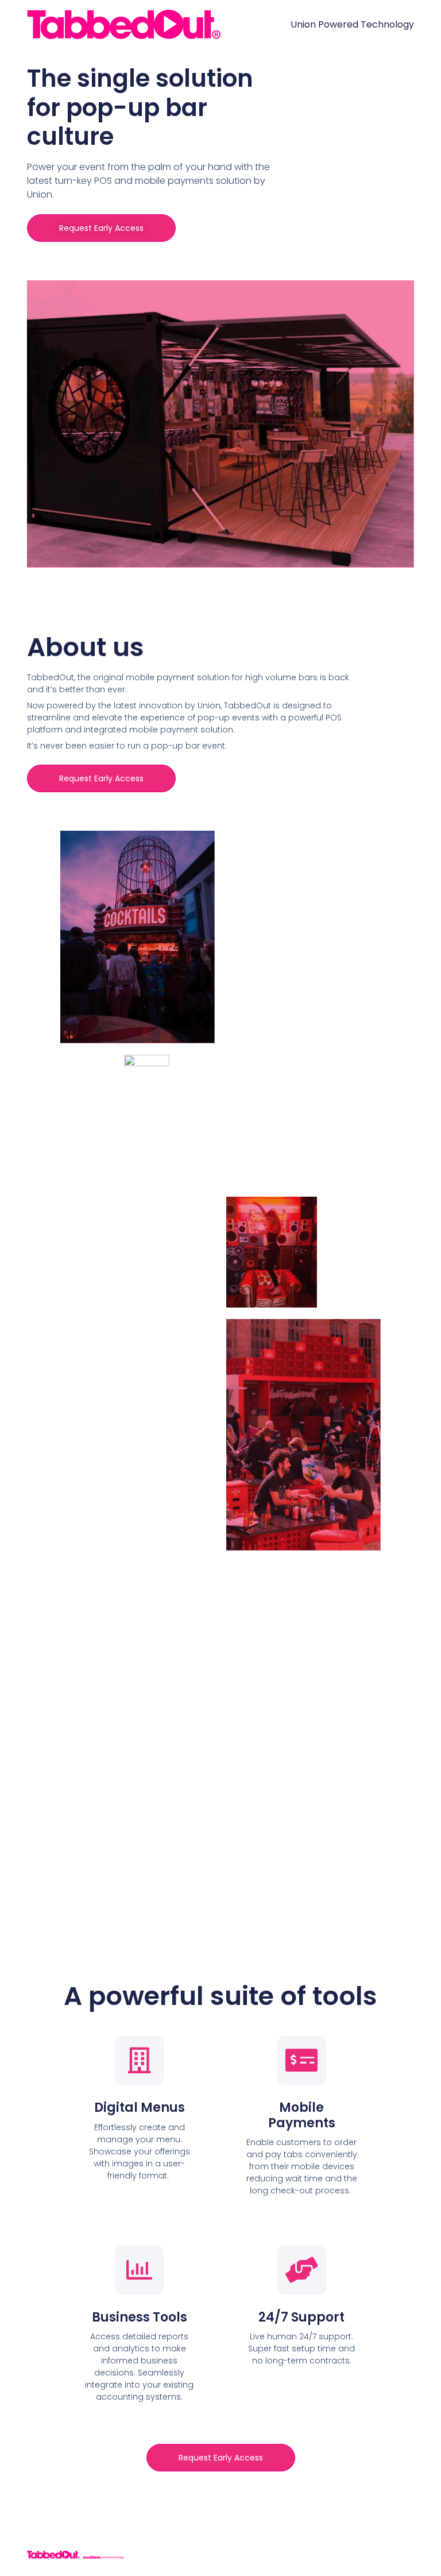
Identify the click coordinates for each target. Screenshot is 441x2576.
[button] (101, 228)
